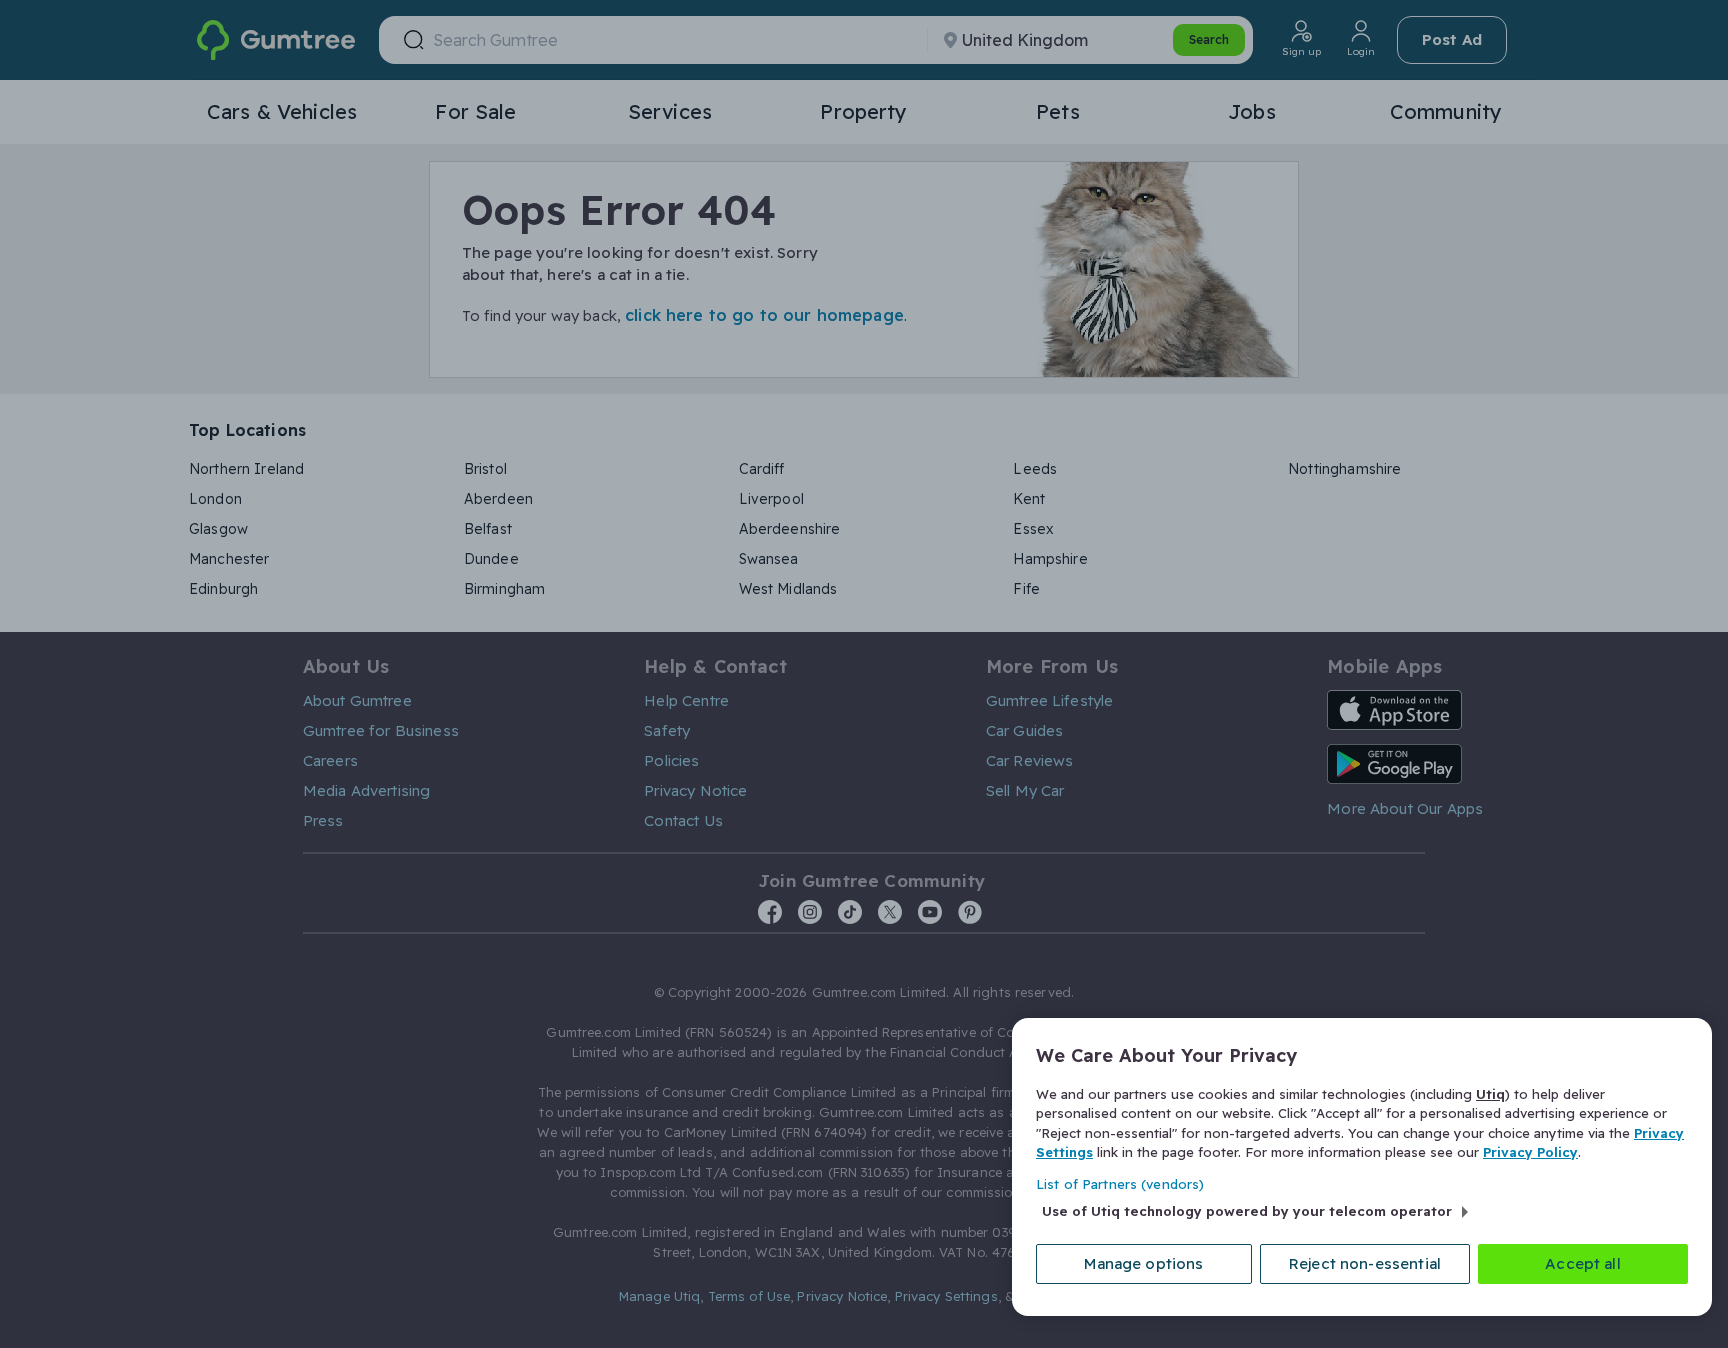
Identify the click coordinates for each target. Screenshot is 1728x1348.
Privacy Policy (1530, 1152)
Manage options (1143, 1263)
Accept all (1583, 1263)
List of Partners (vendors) (1120, 1184)
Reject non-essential (1365, 1263)
